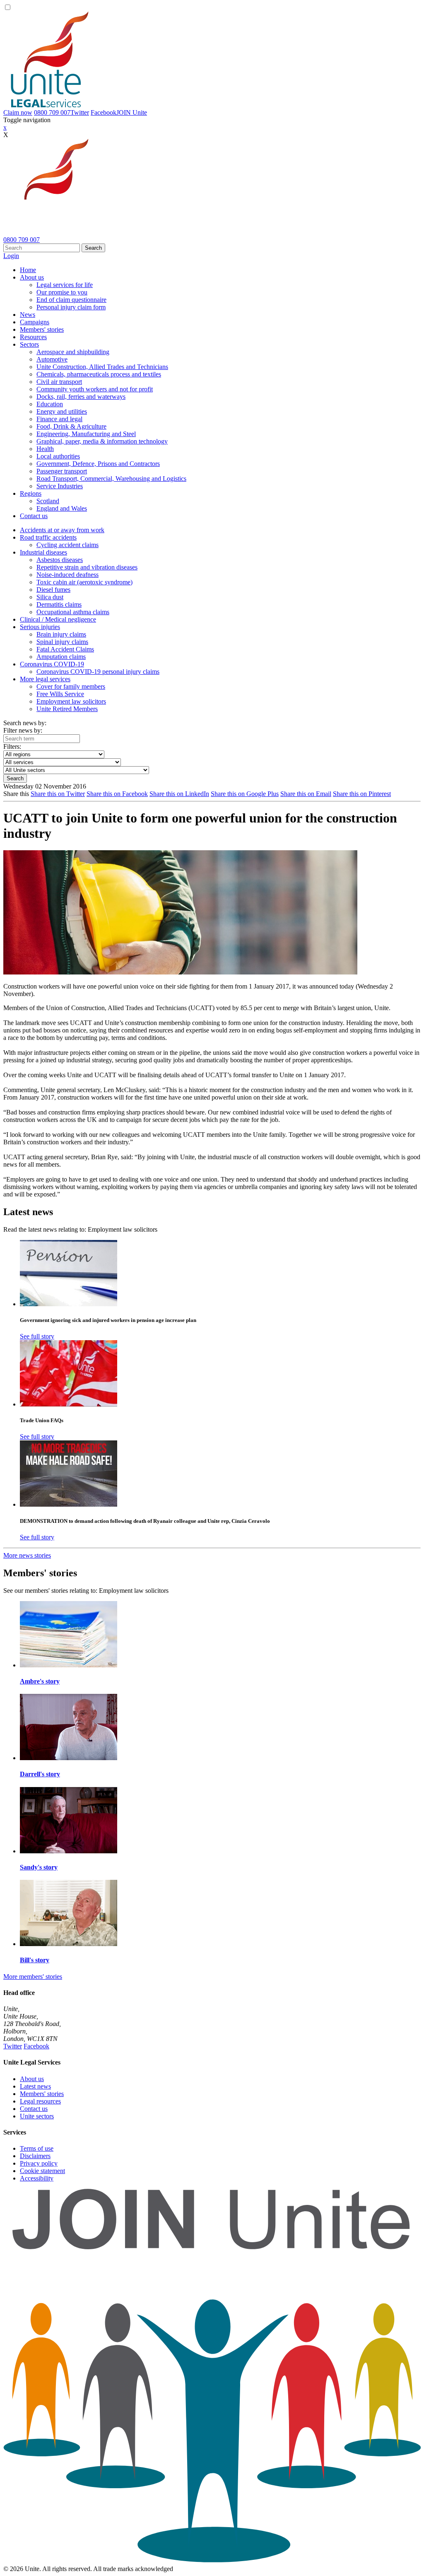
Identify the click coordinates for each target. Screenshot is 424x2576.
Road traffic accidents (48, 537)
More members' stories (33, 1977)
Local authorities (58, 456)
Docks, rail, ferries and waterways (81, 397)
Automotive (52, 359)
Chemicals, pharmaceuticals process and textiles (99, 374)
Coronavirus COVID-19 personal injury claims (98, 672)
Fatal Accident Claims (65, 649)
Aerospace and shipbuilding (73, 352)
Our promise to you (62, 292)
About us (32, 277)
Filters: (12, 747)
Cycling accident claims (67, 545)
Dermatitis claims (59, 604)
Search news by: (25, 723)
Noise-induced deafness (67, 575)
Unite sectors (37, 2116)
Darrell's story (40, 1774)
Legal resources (40, 2101)
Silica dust (50, 597)
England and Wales (62, 508)
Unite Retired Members (67, 709)
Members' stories (42, 329)
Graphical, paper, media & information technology (102, 441)
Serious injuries (40, 627)
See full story (37, 1336)
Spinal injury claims (62, 642)
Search (93, 248)
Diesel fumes (53, 590)
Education (50, 404)
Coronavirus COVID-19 (52, 664)
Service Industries (60, 486)
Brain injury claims (61, 634)
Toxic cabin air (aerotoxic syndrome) (84, 582)
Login (11, 256)
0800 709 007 (52, 112)
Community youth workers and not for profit (95, 389)
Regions (31, 493)
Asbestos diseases (60, 560)
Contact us (34, 516)
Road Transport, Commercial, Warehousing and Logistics (111, 479)
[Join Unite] (212, 2561)
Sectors (29, 344)
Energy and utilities (62, 411)
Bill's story (35, 1960)
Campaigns (35, 322)
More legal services (45, 679)
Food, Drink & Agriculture (71, 426)
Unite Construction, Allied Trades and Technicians (102, 367)
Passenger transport (62, 471)
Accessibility (37, 2178)
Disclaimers (35, 2156)
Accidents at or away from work (62, 530)
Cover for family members (71, 686)
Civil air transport (59, 382)
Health (45, 449)
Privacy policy (39, 2163)
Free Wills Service (60, 694)
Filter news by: (23, 730)
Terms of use (37, 2148)
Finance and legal (59, 419)
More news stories (27, 1555)
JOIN (132, 112)
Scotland (48, 501)
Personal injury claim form (71, 307)
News (28, 315)
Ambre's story (40, 1681)
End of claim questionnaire (71, 300)
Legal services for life (65, 285)
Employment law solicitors (71, 701)
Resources (33, 337)
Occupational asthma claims (73, 612)
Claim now (18, 112)
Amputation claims (61, 657)
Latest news (35, 2086)
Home (28, 270)
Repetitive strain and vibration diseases (87, 567)
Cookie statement (42, 2171)
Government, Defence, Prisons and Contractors (98, 464)
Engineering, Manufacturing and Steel (86, 434)
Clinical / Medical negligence (58, 619)
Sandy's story (39, 1867)
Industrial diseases (43, 552)
